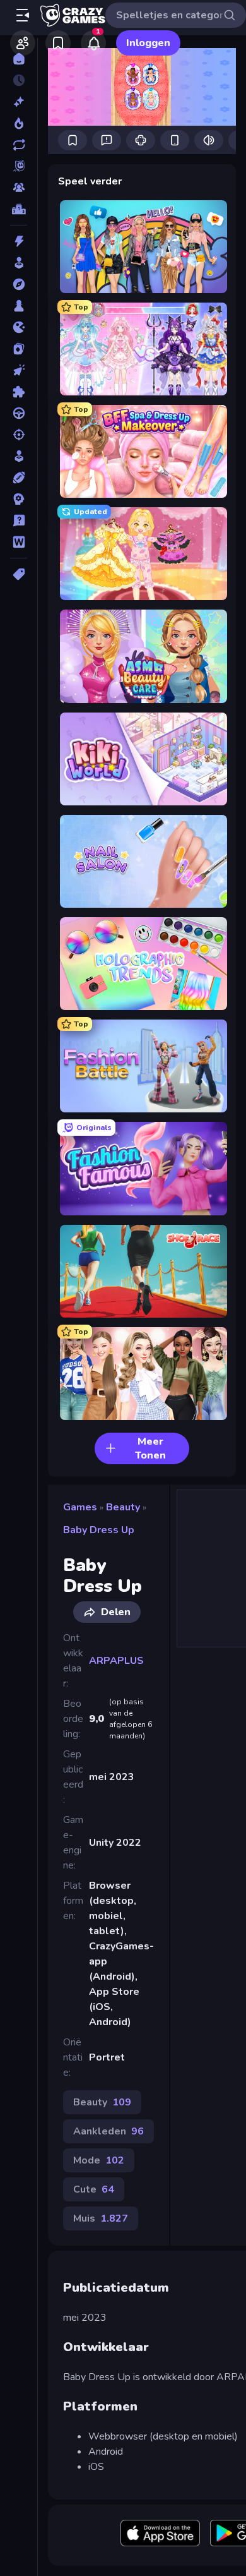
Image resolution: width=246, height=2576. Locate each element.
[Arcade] (19, 263)
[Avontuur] (19, 284)
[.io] (19, 327)
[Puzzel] (19, 392)
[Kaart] (19, 349)
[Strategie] (19, 499)
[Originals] (19, 166)
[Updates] (19, 145)
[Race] (19, 413)
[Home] (19, 59)
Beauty (123, 1507)
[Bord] (19, 306)
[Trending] (19, 123)
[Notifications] (93, 43)
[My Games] (58, 43)
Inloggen (148, 43)
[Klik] (19, 370)
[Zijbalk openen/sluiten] (23, 15)
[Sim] (19, 456)
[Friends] (23, 43)
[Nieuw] (19, 102)
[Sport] (19, 478)
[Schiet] (19, 435)
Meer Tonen (150, 1448)
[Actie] (19, 241)
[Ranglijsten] (19, 209)
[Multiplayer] (19, 188)
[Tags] (19, 574)
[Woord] (19, 542)
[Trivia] (19, 521)
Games (80, 1507)
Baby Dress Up (99, 1530)
